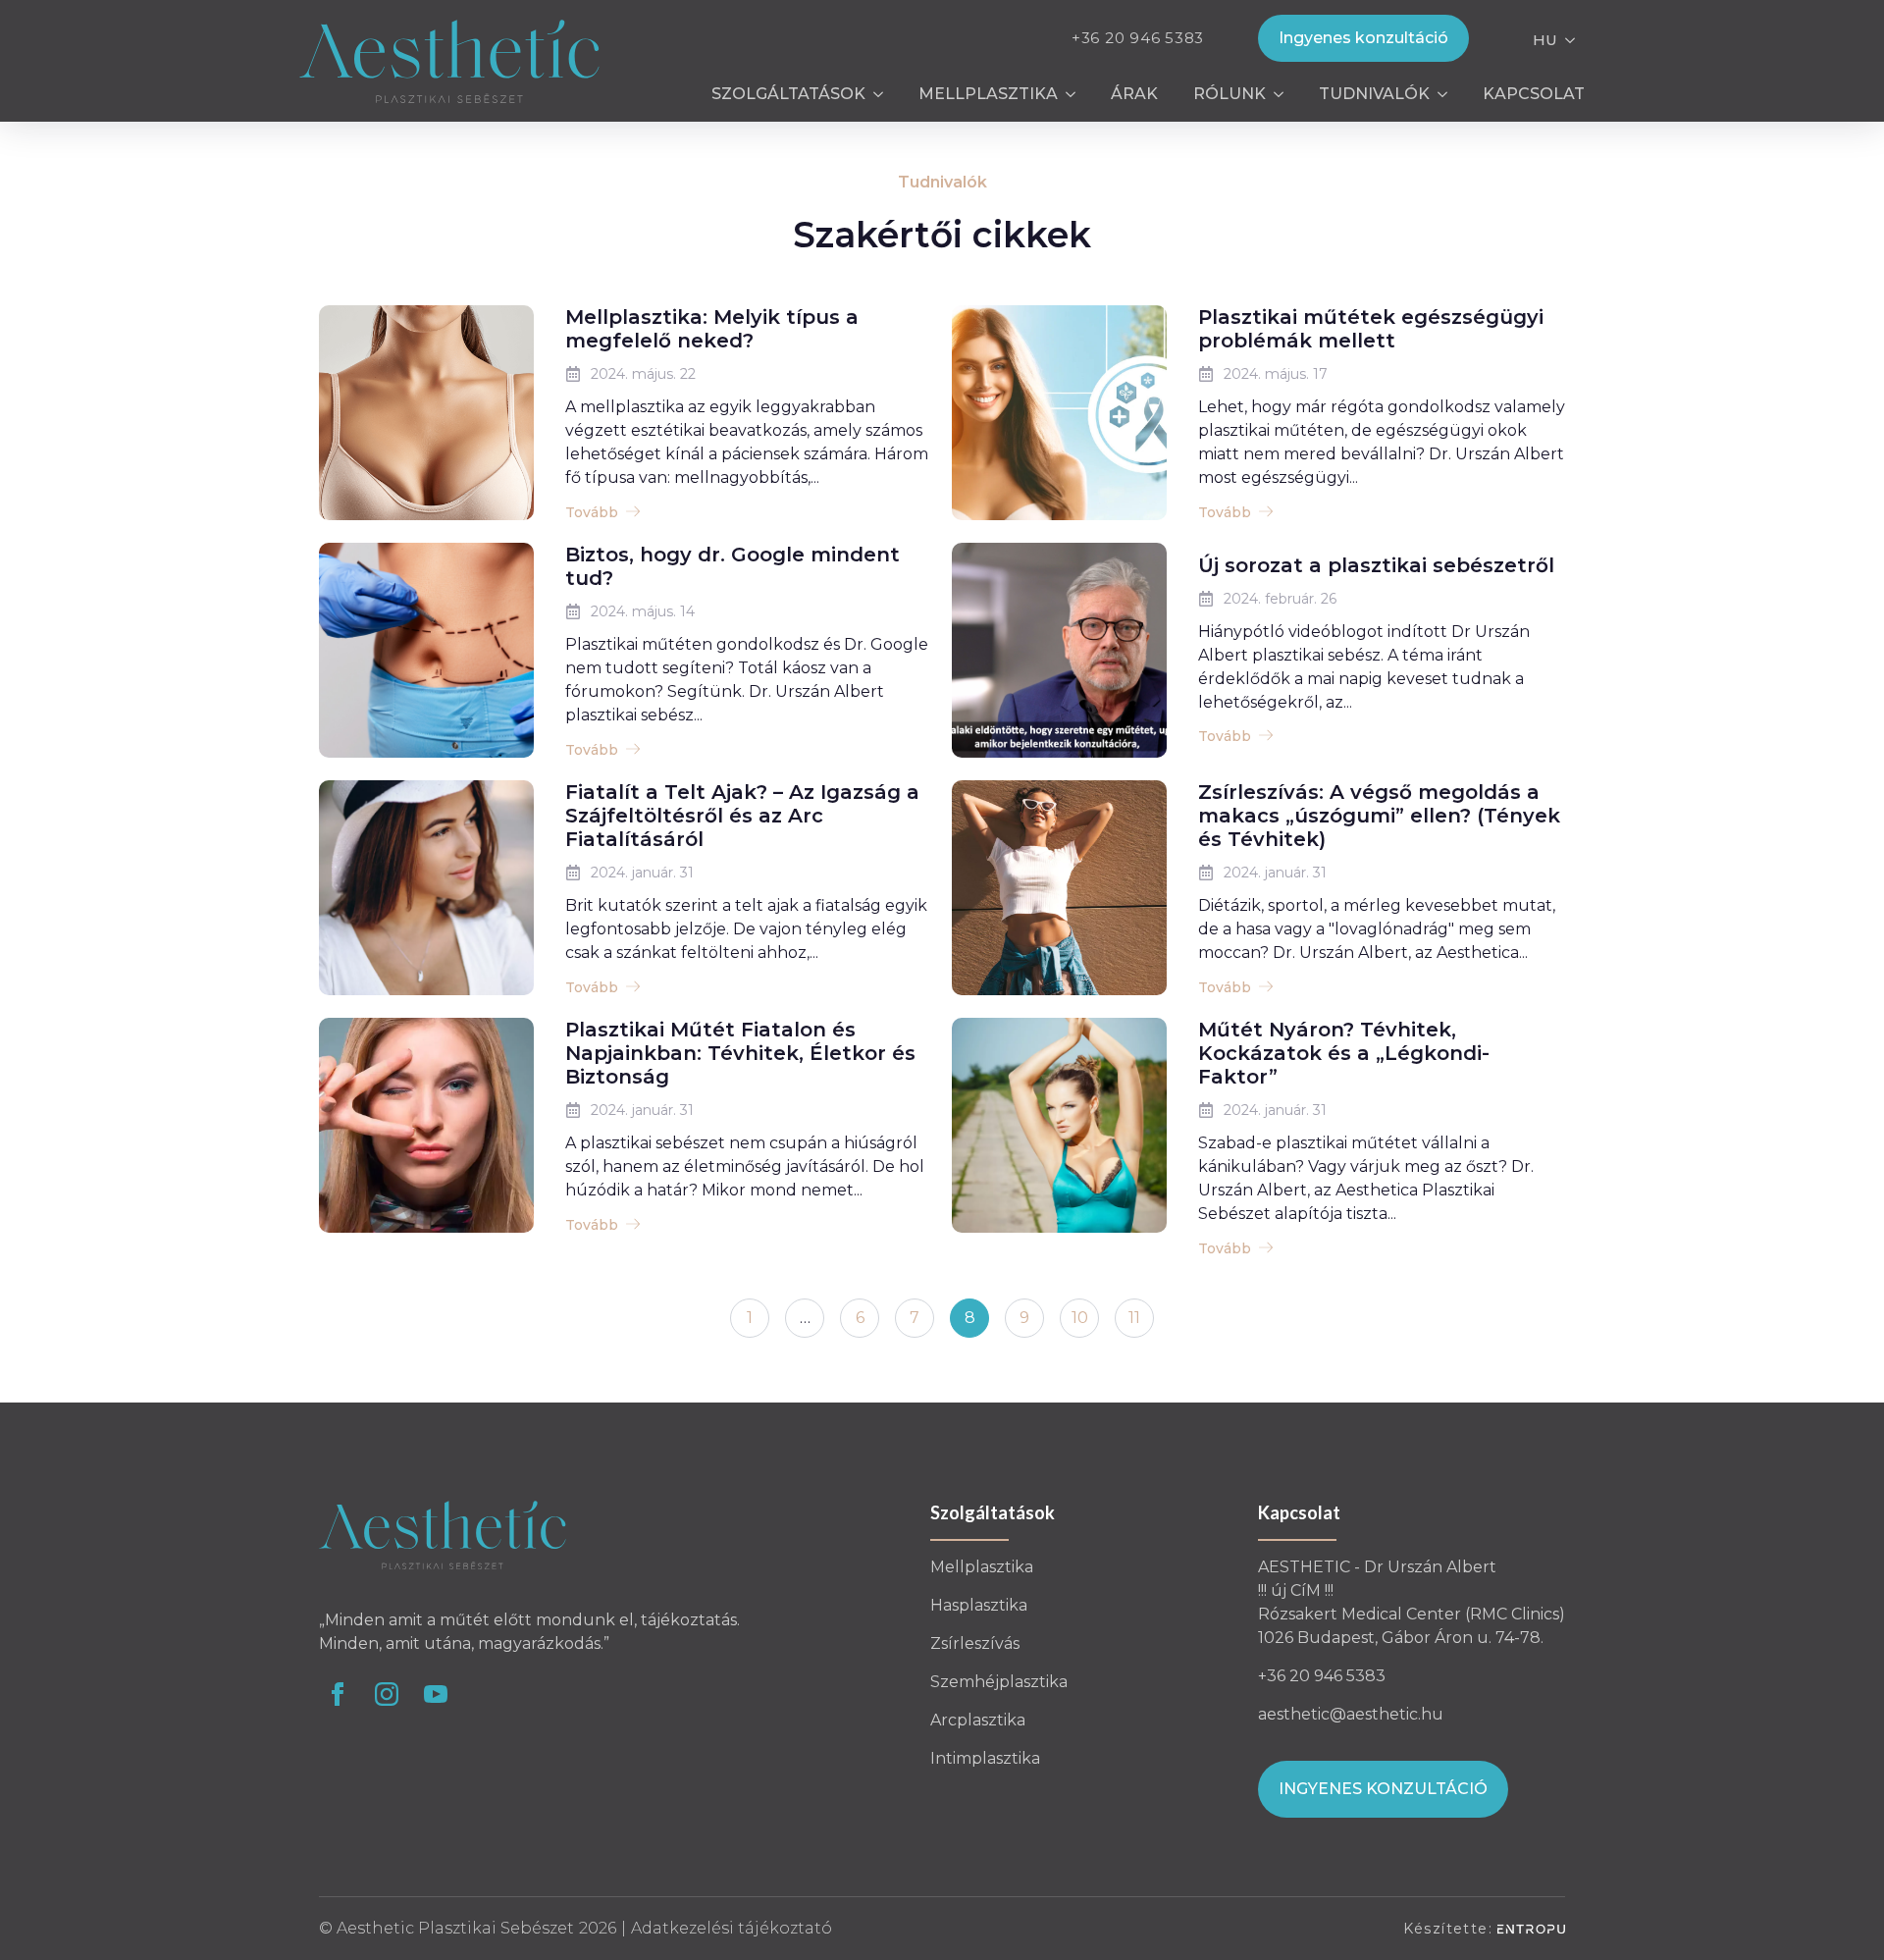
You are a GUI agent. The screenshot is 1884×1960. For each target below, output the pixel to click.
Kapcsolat (1534, 94)
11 (1134, 1318)
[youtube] (436, 1694)
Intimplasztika (985, 1758)
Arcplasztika (978, 1720)
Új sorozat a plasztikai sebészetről (1376, 565)
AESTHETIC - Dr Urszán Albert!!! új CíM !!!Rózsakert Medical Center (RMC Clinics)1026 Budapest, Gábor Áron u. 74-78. (1412, 1602)
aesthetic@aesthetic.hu (1351, 1714)
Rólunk (1230, 94)
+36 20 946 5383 (1138, 38)
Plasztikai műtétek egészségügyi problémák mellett (1371, 329)
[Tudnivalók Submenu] (1447, 94)
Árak (1134, 94)
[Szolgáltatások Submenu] (883, 94)
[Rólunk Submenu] (1283, 94)
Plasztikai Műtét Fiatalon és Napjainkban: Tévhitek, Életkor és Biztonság (740, 1053)
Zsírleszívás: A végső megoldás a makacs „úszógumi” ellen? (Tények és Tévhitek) (1379, 816)
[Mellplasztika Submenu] (1075, 94)
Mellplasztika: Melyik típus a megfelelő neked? (712, 329)
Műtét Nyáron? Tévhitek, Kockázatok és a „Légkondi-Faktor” (1344, 1053)
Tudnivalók (1374, 94)
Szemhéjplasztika (999, 1682)
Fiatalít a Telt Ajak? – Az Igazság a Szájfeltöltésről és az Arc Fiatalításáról (742, 816)
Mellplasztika (988, 94)
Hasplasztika (979, 1605)
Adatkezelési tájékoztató (732, 1928)
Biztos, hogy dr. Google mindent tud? (733, 566)
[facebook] (338, 1694)
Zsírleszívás (975, 1643)
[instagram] (387, 1694)
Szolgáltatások (788, 94)
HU (1545, 40)
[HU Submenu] (1571, 38)
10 (1080, 1318)
